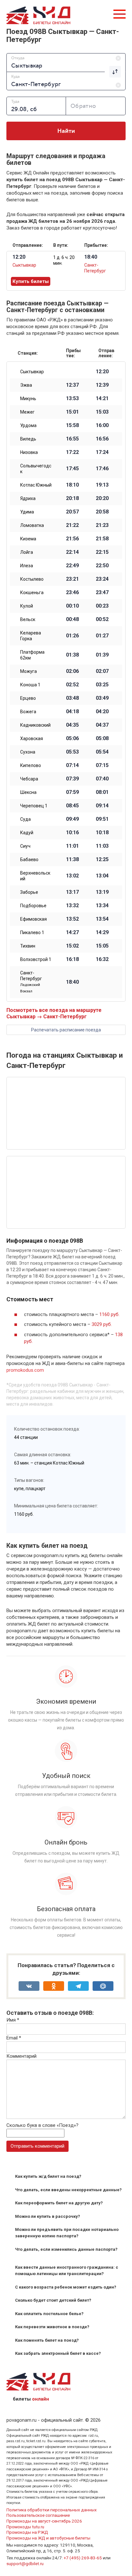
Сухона (28, 752)
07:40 (102, 779)
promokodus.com (25, 1370)
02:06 (72, 671)
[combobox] (66, 62)
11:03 (102, 846)
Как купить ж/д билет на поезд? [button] (48, 2176)
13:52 (72, 919)
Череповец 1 (34, 806)
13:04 (102, 876)
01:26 (72, 636)
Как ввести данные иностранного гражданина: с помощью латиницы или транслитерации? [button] (67, 2270)
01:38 (72, 655)
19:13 (102, 485)
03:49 (102, 698)
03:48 (72, 698)
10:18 (102, 833)
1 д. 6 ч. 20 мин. (64, 260)
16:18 (72, 959)
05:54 (102, 752)
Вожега (28, 712)
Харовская (32, 739)
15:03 (102, 412)
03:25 (102, 685)
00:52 (102, 619)
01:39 (102, 655)
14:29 (102, 933)
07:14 (72, 765)
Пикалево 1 (32, 933)
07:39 (72, 779)
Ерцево (28, 698)
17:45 (72, 469)
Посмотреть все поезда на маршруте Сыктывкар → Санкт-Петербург (54, 1013)
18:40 (72, 982)
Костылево (32, 579)
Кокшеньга (32, 593)
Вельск (28, 619)
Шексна (28, 792)
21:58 (102, 539)
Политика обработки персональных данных (52, 2510)
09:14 (102, 806)
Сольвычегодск (36, 469)
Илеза (27, 566)
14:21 (102, 399)
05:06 (72, 739)
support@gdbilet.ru (25, 2564)
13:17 (72, 892)
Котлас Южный (36, 485)
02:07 (102, 671)
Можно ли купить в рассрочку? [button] (48, 2216)
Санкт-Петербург (31, 982)
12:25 (102, 860)
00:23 (102, 606)
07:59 (72, 792)
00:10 (72, 606)
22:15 (102, 552)
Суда (25, 819)
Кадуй (27, 833)
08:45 (72, 806)
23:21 (72, 579)
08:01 (102, 792)
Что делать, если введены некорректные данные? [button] (68, 2190)
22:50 (102, 566)
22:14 (72, 552)
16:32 (102, 959)
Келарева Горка (31, 636)
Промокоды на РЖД (27, 2532)
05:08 (102, 739)
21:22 (72, 525)
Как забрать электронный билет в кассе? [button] (58, 2353)
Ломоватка (32, 525)
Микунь (28, 399)
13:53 (72, 399)
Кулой (27, 606)
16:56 (102, 439)
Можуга (29, 671)
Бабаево (29, 860)
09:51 (102, 819)
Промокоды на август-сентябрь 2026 (44, 2521)
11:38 (72, 860)
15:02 (72, 946)
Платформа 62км (32, 655)
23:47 (102, 593)
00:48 (72, 619)
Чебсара (29, 779)
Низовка (29, 452)
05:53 (72, 752)
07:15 (102, 765)
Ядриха (28, 498)
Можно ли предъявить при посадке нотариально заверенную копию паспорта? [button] (67, 2233)
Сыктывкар (24, 265)
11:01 (72, 846)
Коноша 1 (30, 685)
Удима (27, 512)
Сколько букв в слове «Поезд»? (42, 2125)
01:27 (102, 636)
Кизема (28, 539)
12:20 (102, 372)
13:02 (72, 876)
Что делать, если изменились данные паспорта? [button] (66, 2249)
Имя (13, 2020)
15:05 (102, 946)
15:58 (72, 425)
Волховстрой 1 (36, 959)
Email (14, 2038)
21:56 (72, 539)
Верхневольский (35, 876)
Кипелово (31, 765)
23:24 (102, 579)
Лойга (27, 552)
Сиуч (25, 846)
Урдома (28, 425)
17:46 (102, 469)
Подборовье (33, 906)
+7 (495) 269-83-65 (83, 2558)
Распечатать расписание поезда (66, 1030)
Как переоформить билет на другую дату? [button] (59, 2203)
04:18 (72, 712)
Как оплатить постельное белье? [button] (49, 2314)
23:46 (72, 593)
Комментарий (21, 2056)
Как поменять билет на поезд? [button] (47, 2340)
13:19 (102, 892)
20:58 (102, 512)
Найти (66, 131)
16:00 (102, 425)
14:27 (72, 933)
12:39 (102, 385)
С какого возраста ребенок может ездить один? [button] (66, 2287)
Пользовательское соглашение (38, 2515)
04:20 (102, 712)
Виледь (28, 439)
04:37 (102, 725)
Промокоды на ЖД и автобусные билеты (48, 2538)
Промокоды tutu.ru (25, 2527)
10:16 (72, 833)
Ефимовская (33, 919)
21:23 (102, 525)
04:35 (72, 725)
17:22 (72, 452)
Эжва (26, 385)
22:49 (72, 566)
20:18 (72, 498)
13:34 (102, 906)
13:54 (102, 919)
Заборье (29, 892)
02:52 (72, 685)
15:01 (72, 412)
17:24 (102, 452)
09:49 (72, 819)
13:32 (72, 906)
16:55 (72, 439)
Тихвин (28, 946)
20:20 (102, 498)
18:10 (72, 485)
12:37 (72, 385)
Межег (27, 412)
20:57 (72, 512)
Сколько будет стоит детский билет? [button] (53, 2300)
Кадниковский (35, 725)
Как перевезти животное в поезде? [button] (52, 2327)
